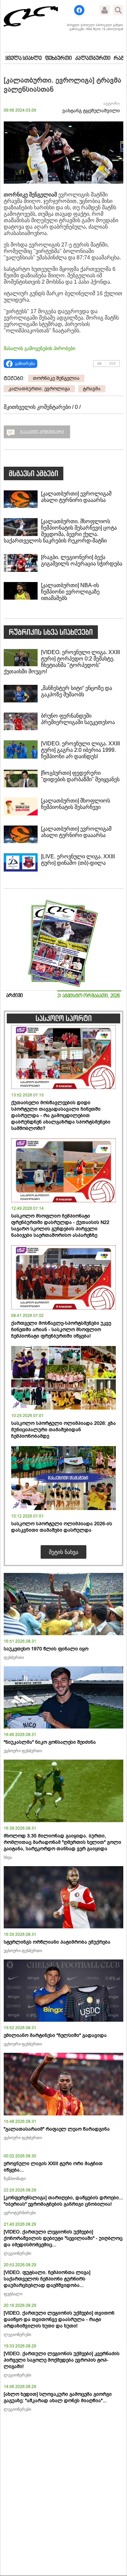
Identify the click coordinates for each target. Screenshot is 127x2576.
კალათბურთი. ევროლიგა (39, 389)
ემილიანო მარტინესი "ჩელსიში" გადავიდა (55, 2035)
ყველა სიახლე (24, 59)
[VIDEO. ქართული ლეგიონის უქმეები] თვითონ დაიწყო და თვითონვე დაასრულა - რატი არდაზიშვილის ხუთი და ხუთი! (59, 2319)
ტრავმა (92, 389)
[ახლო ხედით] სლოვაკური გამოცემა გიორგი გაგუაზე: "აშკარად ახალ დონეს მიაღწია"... (58, 2397)
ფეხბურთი (58, 59)
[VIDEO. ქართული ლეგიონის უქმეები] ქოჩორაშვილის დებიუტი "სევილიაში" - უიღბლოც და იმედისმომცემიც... (63, 2238)
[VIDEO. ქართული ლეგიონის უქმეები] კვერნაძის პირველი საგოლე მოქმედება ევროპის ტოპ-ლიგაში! (62, 2360)
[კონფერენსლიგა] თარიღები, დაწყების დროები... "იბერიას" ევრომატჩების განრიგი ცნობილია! (63, 2201)
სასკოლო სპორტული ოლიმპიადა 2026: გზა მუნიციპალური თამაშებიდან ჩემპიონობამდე (63, 1430)
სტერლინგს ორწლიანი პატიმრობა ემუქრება (57, 1942)
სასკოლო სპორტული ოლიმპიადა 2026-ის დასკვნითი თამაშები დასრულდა (62, 1527)
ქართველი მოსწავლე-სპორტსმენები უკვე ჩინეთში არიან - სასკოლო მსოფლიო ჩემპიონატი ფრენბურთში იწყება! (61, 1330)
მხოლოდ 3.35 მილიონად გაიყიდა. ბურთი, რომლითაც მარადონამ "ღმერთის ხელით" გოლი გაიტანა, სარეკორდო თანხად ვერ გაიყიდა (62, 1842)
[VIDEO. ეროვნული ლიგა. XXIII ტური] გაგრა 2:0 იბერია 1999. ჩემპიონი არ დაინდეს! (80, 750)
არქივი (15, 996)
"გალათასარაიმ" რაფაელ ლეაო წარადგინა (57, 2129)
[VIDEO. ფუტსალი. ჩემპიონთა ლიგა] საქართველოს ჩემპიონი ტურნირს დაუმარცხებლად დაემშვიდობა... (47, 2279)
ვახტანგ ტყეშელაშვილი (91, 111)
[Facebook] (79, 10)
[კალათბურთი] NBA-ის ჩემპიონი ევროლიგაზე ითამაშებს (70, 592)
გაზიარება (25, 364)
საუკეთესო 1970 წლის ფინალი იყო (46, 1649)
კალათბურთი (93, 59)
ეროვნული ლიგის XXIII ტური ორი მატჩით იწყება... (53, 2167)
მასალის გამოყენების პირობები (39, 348)
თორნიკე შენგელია (56, 378)
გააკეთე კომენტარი (42, 433)
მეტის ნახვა (63, 1552)
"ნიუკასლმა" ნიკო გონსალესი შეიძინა (50, 1742)
